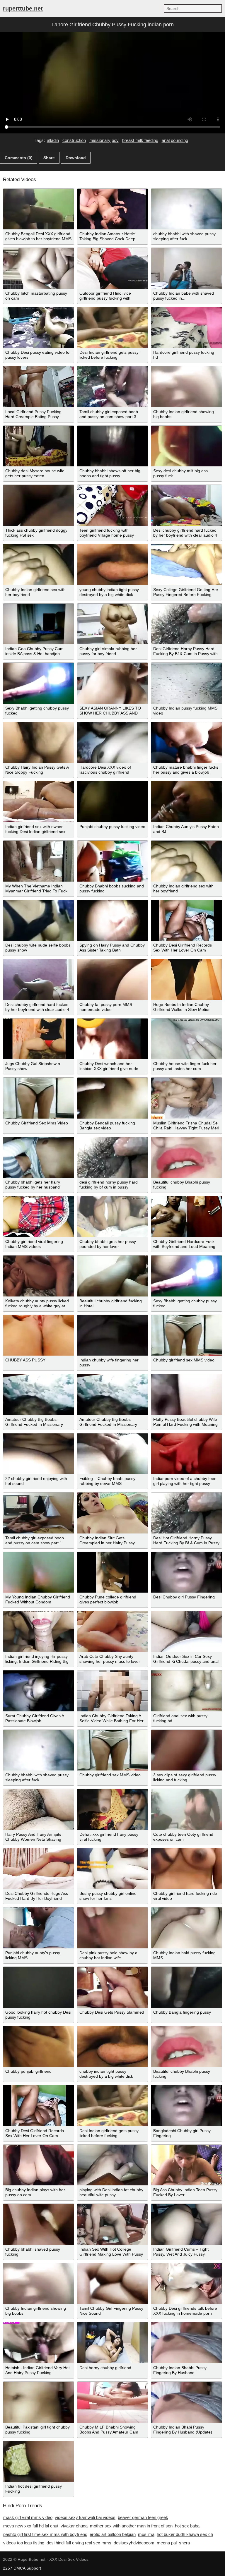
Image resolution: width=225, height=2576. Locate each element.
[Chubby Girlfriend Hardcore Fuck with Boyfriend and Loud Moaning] (186, 1217)
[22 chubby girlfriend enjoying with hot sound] (39, 1454)
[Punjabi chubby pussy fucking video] (113, 802)
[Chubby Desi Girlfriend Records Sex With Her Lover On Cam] (186, 921)
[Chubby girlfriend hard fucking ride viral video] (186, 1869)
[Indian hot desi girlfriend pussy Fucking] (39, 2462)
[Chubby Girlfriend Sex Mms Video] (39, 1098)
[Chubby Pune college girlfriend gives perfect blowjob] (113, 1572)
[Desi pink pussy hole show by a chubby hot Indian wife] (113, 1928)
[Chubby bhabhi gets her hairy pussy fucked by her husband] (39, 1158)
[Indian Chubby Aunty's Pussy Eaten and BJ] (186, 802)
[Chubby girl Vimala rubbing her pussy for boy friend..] (113, 624)
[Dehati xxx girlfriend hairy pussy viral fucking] (113, 1809)
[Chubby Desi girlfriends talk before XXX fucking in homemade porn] (186, 2284)
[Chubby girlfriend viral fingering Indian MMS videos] (39, 1217)
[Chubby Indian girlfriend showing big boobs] (186, 387)
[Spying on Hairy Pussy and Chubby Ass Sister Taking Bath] (113, 921)
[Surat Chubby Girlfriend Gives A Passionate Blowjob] (39, 1691)
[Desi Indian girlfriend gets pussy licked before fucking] (113, 328)
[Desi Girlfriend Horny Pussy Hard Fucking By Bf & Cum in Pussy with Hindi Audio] (186, 624)
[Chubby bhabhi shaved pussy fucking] (39, 2224)
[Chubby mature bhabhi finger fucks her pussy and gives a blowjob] (186, 743)
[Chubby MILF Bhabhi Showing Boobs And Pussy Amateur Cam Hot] (113, 2402)
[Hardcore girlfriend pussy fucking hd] (186, 328)
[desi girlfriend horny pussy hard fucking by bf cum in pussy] (113, 1158)
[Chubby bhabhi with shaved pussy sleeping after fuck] (39, 1750)
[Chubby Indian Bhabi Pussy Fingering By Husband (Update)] (186, 2402)
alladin (53, 140)
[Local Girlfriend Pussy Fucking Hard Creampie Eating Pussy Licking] (39, 387)
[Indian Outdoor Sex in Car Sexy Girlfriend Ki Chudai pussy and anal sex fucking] (186, 1632)
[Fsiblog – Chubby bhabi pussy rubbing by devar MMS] (113, 1454)
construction (74, 140)
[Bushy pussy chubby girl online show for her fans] (113, 1869)
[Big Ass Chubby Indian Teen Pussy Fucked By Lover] (186, 2165)
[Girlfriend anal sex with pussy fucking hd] (186, 1691)
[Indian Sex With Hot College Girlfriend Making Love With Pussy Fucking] (113, 2224)
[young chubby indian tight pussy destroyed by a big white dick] (113, 565)
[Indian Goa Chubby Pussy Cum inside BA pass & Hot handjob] (39, 624)
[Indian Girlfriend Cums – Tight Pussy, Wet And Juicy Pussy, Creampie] (186, 2224)
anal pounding (175, 140)
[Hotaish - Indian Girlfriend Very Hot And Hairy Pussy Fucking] (39, 2343)
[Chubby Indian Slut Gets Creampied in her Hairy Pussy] (113, 1513)
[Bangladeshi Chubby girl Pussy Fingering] (186, 2106)
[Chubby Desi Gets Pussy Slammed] (113, 1987)
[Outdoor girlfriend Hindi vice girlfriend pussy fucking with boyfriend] (113, 268)
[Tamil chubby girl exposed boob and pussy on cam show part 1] (39, 1513)
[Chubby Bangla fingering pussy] (186, 1987)
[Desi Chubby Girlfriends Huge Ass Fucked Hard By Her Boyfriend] (39, 1869)
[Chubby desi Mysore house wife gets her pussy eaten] (39, 446)
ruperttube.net (23, 8)
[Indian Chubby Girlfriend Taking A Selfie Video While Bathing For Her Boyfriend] (113, 1691)
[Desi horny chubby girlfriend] (113, 2343)
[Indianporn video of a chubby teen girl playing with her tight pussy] (186, 1454)
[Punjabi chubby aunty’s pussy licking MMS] (39, 1928)
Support (34, 2568)
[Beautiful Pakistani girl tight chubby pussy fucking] (39, 2402)
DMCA (19, 2568)
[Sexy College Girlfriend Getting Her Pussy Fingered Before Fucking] (186, 565)
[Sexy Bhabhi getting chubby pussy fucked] (39, 683)
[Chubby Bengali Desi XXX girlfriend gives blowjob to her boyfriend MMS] (39, 209)
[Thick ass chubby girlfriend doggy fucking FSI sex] (39, 505)
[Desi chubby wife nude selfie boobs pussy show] (39, 921)
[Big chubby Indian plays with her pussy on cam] (39, 2165)
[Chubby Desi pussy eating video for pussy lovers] (39, 328)
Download (76, 158)
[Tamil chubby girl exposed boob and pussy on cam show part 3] (113, 387)
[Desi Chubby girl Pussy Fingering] (186, 1572)
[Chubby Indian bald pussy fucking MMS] (186, 1928)
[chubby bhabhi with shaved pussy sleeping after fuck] (186, 209)
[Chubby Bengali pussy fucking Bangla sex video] (113, 1098)
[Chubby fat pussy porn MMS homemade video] (113, 980)
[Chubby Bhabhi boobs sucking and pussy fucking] (113, 861)
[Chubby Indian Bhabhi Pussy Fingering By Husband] (186, 2343)
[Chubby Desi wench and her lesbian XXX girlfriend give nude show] (113, 1039)
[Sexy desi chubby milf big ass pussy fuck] (186, 446)
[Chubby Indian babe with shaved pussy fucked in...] (186, 268)
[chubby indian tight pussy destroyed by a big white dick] (113, 2047)
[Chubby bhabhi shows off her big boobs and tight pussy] (113, 446)
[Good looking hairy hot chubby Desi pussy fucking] (39, 1987)
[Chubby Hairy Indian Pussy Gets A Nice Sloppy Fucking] (39, 743)
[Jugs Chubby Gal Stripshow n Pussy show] (39, 1039)
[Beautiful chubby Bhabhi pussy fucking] (186, 1158)
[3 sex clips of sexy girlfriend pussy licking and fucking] (186, 1750)
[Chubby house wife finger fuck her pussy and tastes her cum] (186, 1039)
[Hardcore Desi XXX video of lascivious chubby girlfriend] (113, 743)
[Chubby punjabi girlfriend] (39, 2047)
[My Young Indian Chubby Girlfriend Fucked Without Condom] (39, 1572)
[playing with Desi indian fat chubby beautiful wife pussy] (113, 2165)
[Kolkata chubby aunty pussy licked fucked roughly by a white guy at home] (39, 1276)
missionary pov (104, 140)
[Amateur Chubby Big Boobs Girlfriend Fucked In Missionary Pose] (39, 1395)
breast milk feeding (140, 140)
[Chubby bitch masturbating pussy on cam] (39, 268)
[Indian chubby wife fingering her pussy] (113, 1335)
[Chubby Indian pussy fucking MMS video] (186, 683)
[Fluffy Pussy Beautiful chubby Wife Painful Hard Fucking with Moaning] (186, 1395)
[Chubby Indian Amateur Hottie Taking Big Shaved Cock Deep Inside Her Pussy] (113, 209)
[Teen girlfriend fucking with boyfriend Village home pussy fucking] (113, 505)
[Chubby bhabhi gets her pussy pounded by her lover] (113, 1217)
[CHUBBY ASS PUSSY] (39, 1335)
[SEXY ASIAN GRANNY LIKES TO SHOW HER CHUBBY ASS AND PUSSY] (113, 683)
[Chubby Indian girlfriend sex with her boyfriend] (39, 565)
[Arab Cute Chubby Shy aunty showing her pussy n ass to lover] (113, 1632)
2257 (8, 2568)
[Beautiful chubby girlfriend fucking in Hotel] (113, 1276)
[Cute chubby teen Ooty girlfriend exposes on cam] (186, 1809)
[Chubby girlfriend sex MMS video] (186, 1335)
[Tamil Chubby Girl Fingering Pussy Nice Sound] (113, 2284)
